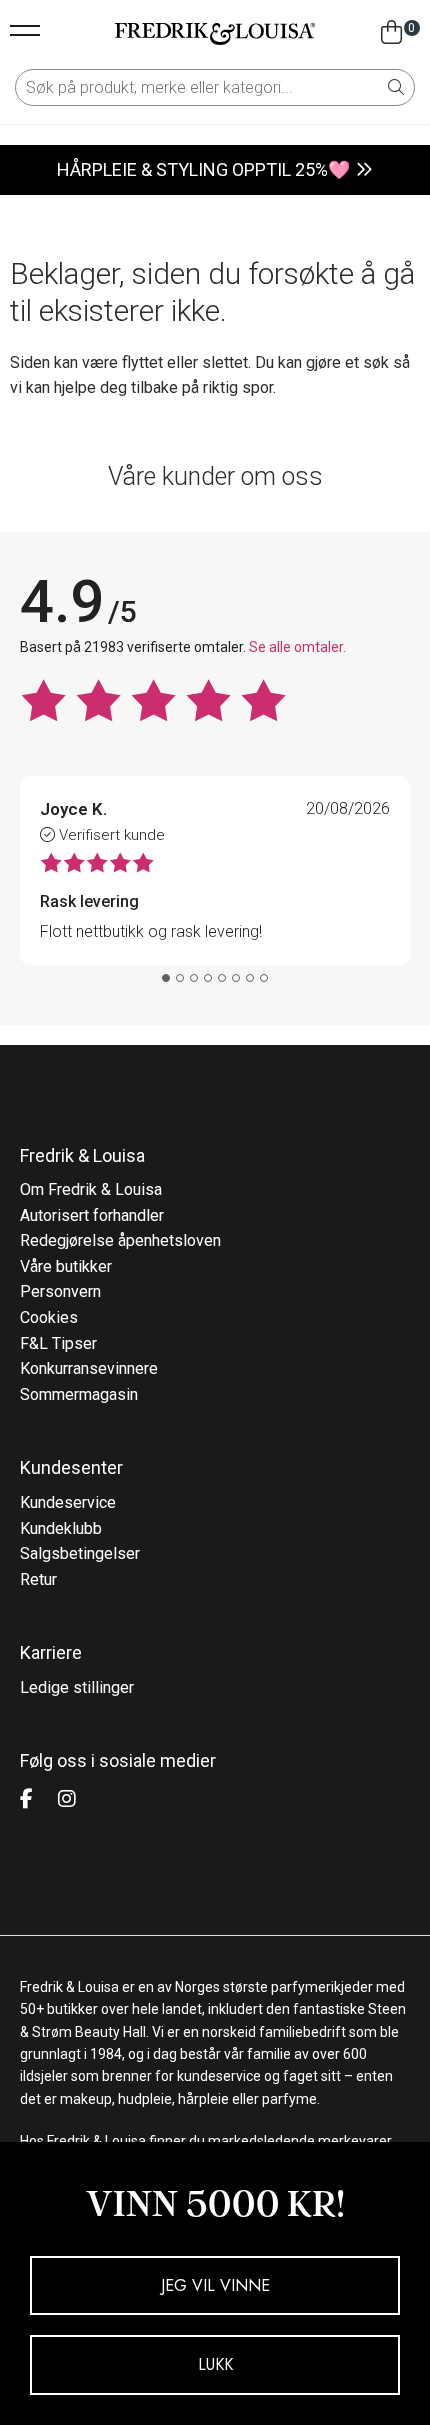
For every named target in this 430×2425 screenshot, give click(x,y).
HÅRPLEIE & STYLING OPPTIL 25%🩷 (203, 169)
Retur (38, 1579)
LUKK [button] (215, 2364)
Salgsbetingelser (80, 1553)
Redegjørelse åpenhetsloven (120, 1240)
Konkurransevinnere (89, 1368)
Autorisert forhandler (92, 1215)
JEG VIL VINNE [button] (215, 2285)
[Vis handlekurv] (391, 33)
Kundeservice (68, 1502)
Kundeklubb (61, 1528)
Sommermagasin (79, 1394)
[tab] (166, 978)
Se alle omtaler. (297, 647)
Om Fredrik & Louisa (91, 1189)
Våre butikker (66, 1266)
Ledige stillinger (77, 1687)
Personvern (60, 1291)
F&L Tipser (58, 1343)
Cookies (49, 1317)
